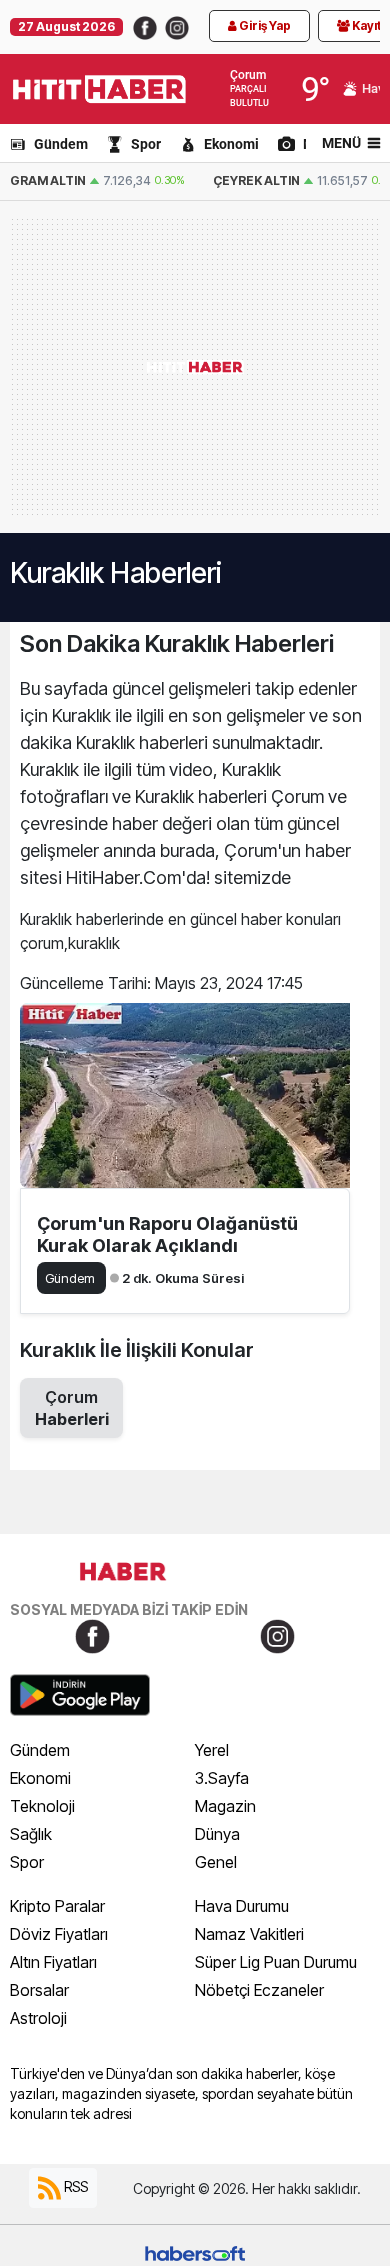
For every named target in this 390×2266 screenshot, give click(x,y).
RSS (74, 2186)
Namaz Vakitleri (249, 1934)
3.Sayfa (222, 1778)
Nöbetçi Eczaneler (259, 1990)
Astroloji (38, 2018)
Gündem (61, 144)
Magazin (225, 1806)
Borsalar (39, 1990)
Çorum (72, 1408)
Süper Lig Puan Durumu (276, 1962)
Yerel (212, 1750)
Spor (146, 144)
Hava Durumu (242, 1906)
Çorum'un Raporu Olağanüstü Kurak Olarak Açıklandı (167, 1234)
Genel (216, 1862)
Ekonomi (231, 144)
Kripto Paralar (57, 1906)
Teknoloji (42, 1806)
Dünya (217, 1834)
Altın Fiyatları (53, 1962)
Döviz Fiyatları (59, 1934)
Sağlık (31, 1834)
